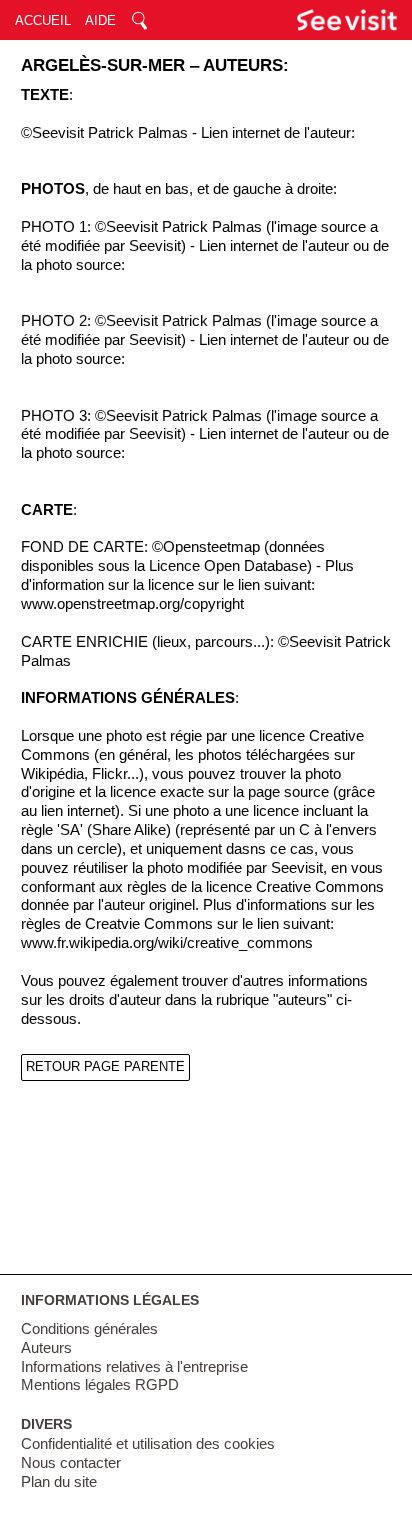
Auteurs (46, 1348)
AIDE (100, 20)
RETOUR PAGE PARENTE (105, 1066)
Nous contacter (71, 1463)
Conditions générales (89, 1329)
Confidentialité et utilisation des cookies (148, 1444)
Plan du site (59, 1482)
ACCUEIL (43, 20)
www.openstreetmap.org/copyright (132, 604)
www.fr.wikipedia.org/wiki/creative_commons (167, 943)
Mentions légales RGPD (100, 1385)
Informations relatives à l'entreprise (134, 1367)
